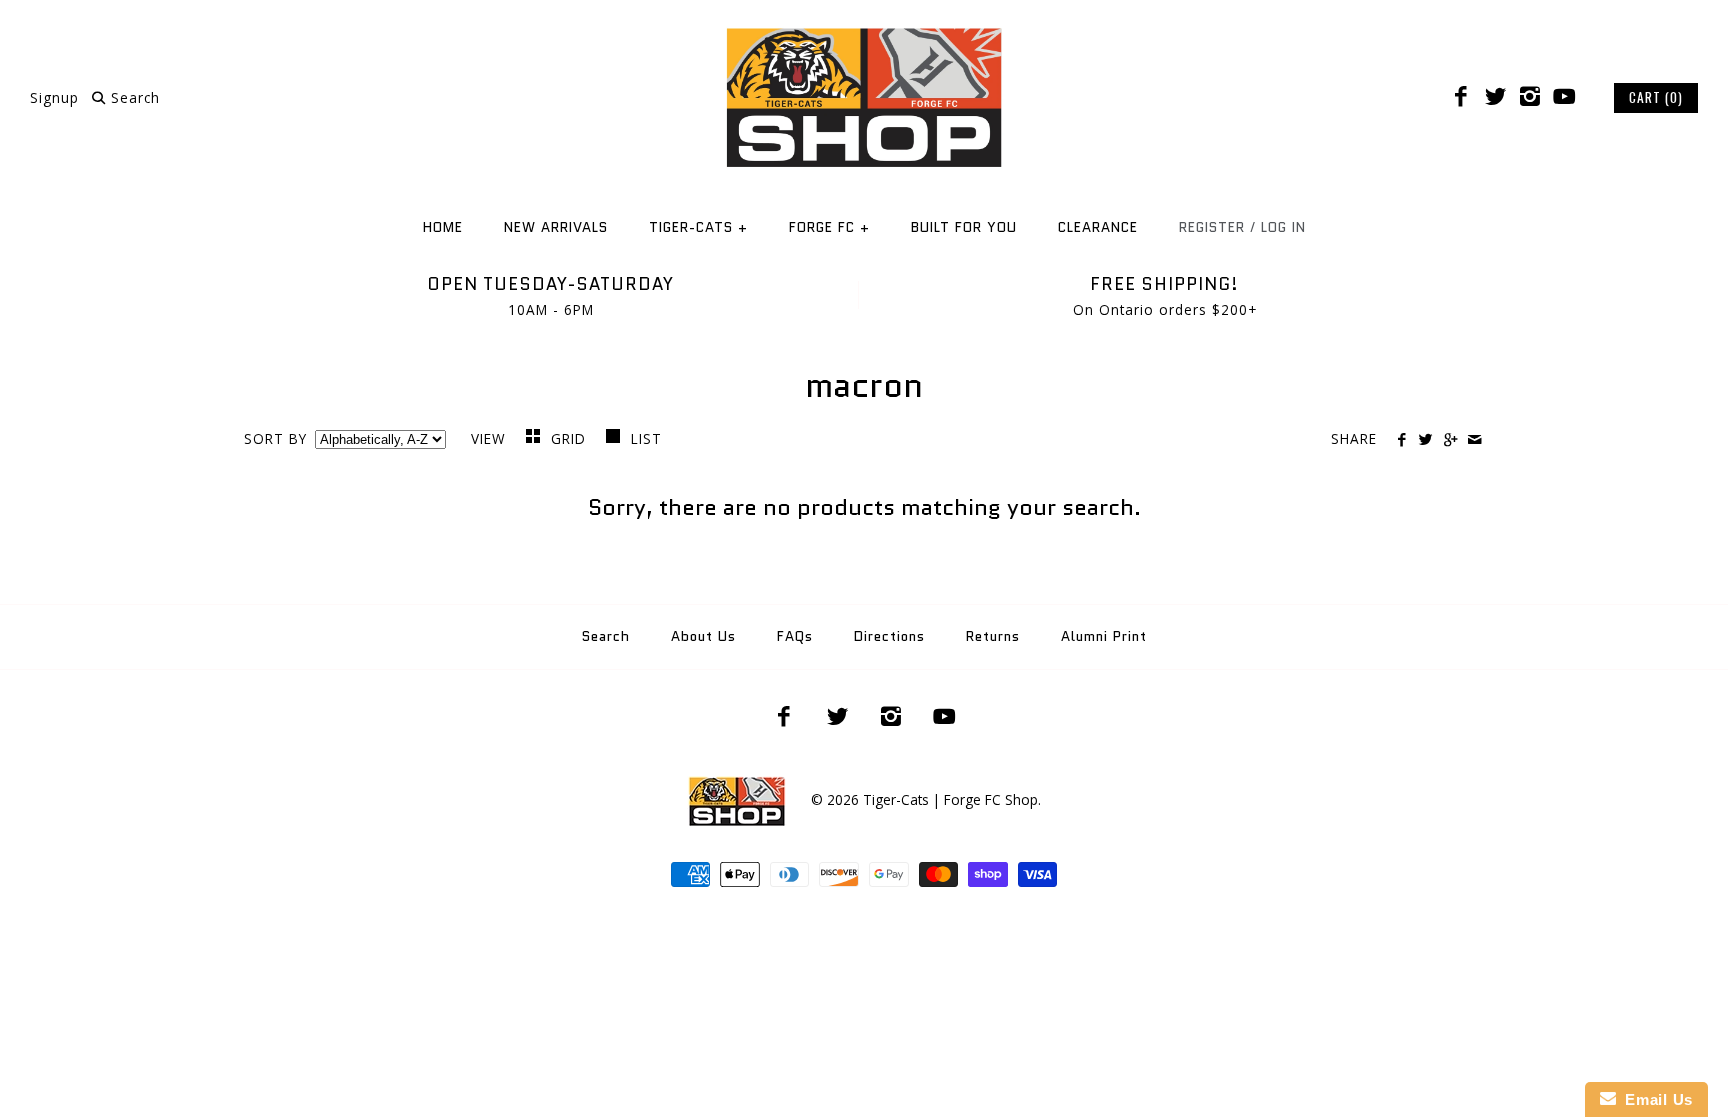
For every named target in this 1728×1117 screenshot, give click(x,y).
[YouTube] (1564, 97)
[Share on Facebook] (1401, 440)
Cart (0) (1656, 97)
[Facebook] (1461, 97)
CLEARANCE (1098, 227)
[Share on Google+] (1449, 440)
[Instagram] (1530, 97)
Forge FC (829, 227)
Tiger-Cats (698, 227)
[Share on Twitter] (1425, 440)
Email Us (1654, 1099)
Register (1212, 227)
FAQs (795, 636)
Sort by (275, 438)
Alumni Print (1104, 636)
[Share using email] (1474, 440)
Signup (54, 97)
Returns (993, 636)
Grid (571, 438)
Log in (1283, 227)
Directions (889, 636)
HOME (443, 227)
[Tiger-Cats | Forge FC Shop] (864, 33)
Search (606, 636)
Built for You (964, 227)
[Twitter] (1495, 97)
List (646, 438)
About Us (703, 636)
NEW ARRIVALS (556, 227)
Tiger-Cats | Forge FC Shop (950, 799)
